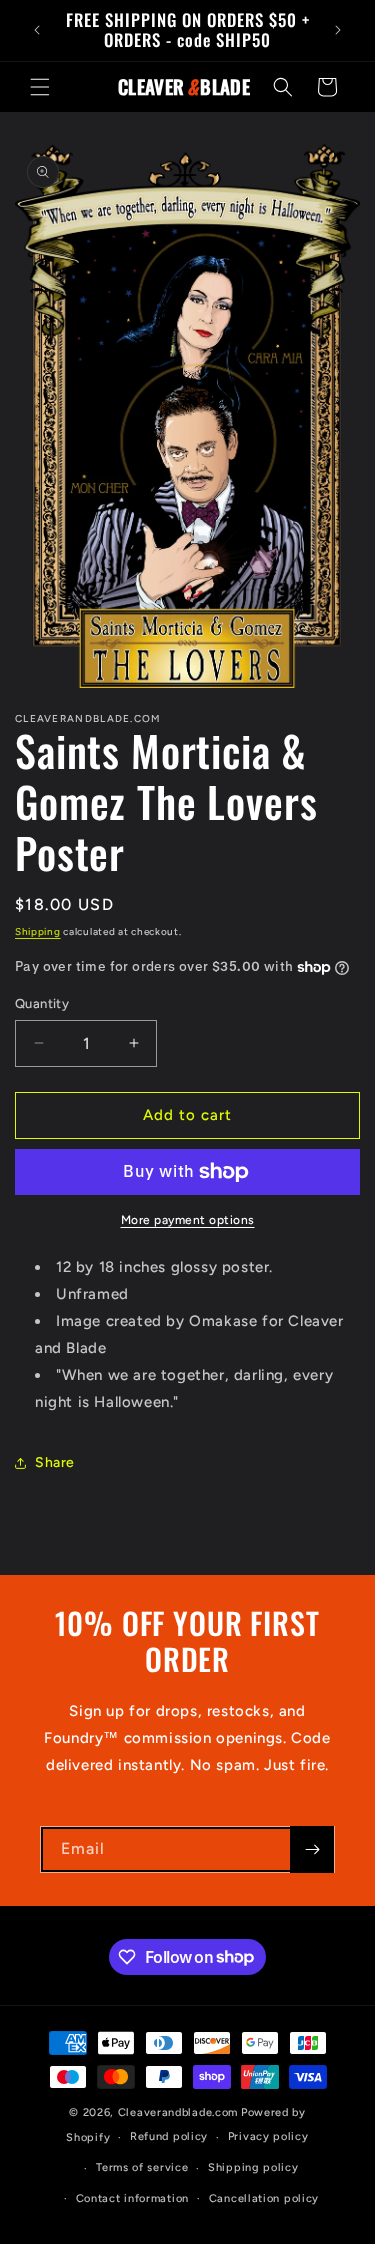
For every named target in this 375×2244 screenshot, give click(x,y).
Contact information (132, 2198)
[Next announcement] (338, 30)
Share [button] (55, 1462)
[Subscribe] (312, 1849)
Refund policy (169, 2136)
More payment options (188, 1220)
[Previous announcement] (37, 30)
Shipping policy (253, 2167)
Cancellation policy (264, 2198)
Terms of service (142, 2167)
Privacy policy (268, 2136)
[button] (40, 87)
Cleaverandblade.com (178, 2112)
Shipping (38, 931)
